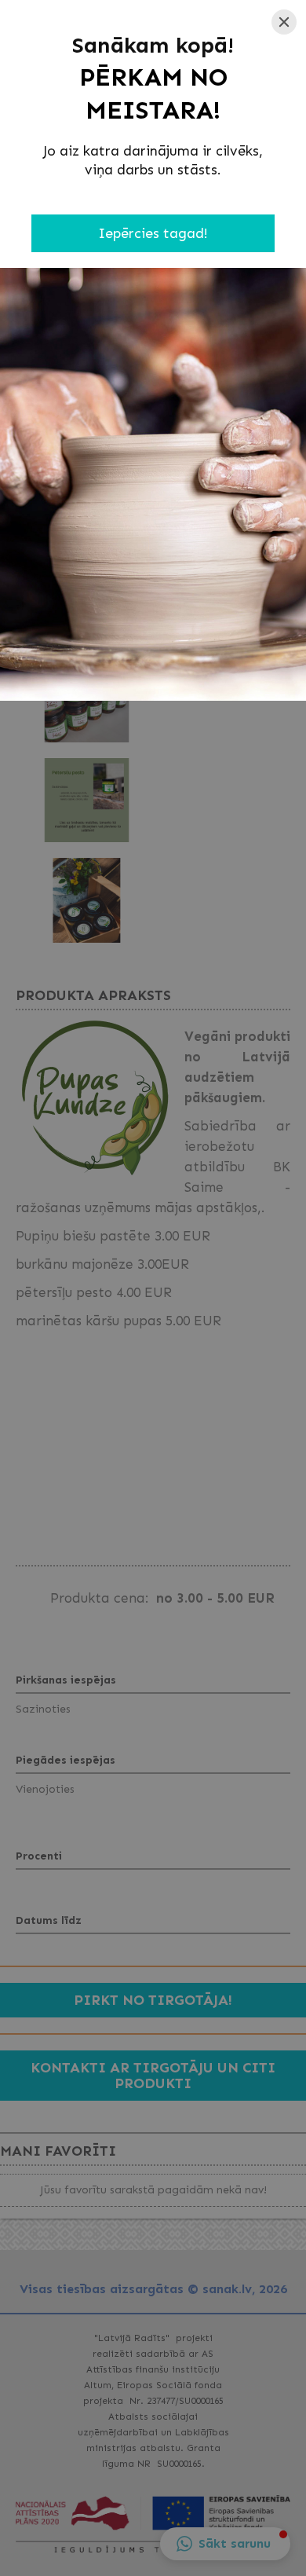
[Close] (284, 22)
